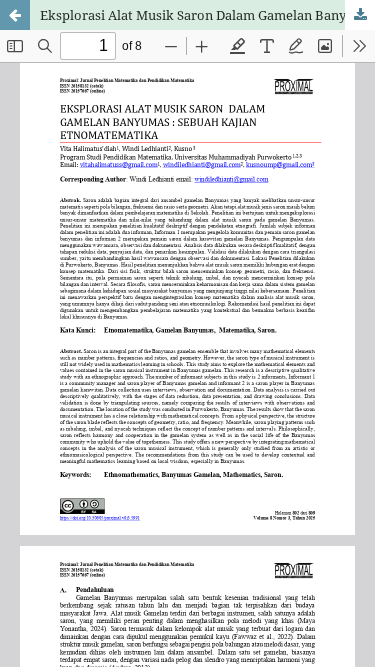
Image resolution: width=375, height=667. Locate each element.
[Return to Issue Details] (15, 15)
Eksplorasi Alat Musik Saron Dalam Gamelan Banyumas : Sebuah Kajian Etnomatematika (207, 15)
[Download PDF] (360, 15)
